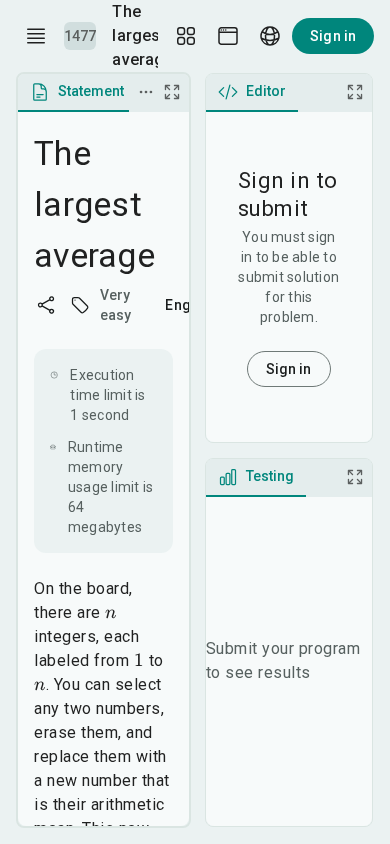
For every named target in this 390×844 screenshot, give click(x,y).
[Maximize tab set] (172, 92)
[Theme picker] (228, 36)
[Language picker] (270, 36)
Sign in (333, 36)
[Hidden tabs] (146, 92)
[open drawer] (36, 36)
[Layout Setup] (186, 36)
